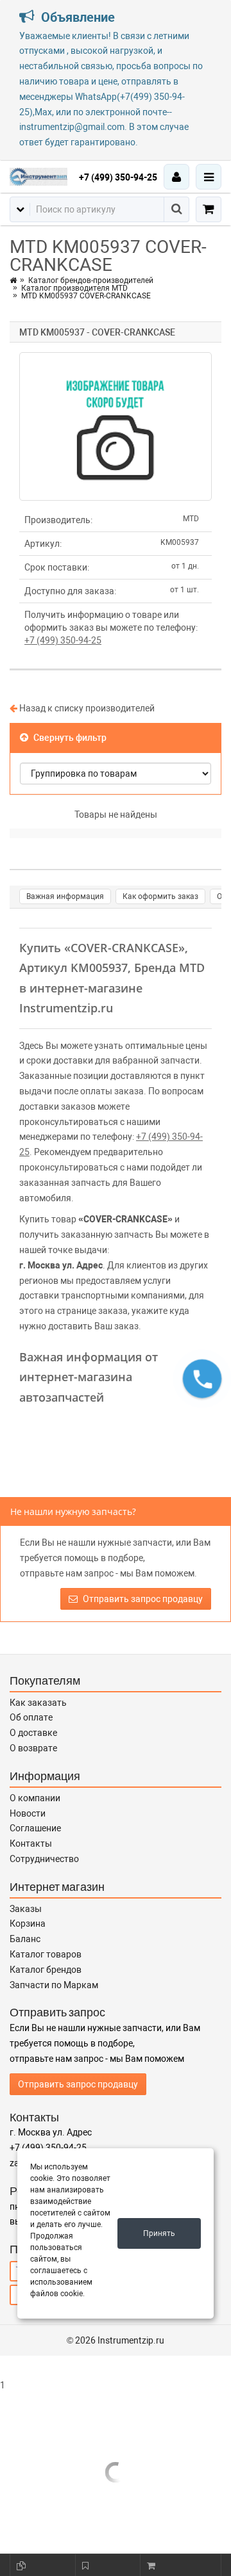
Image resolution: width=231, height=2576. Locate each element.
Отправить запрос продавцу (142, 1599)
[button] (202, 1379)
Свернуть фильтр (69, 738)
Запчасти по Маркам (54, 1985)
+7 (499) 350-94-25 (118, 177)
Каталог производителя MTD (74, 288)
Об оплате (31, 1717)
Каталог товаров (46, 1954)
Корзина (28, 1924)
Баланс (25, 1939)
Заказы (26, 1909)
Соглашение (35, 1828)
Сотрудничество (44, 1859)
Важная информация (65, 896)
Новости (28, 1813)
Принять (159, 2233)
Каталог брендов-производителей (91, 280)
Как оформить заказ (160, 896)
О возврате (33, 1748)
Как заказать (38, 1703)
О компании (35, 1798)
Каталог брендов (46, 1970)
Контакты (31, 1843)
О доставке (33, 1733)
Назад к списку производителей (86, 708)
